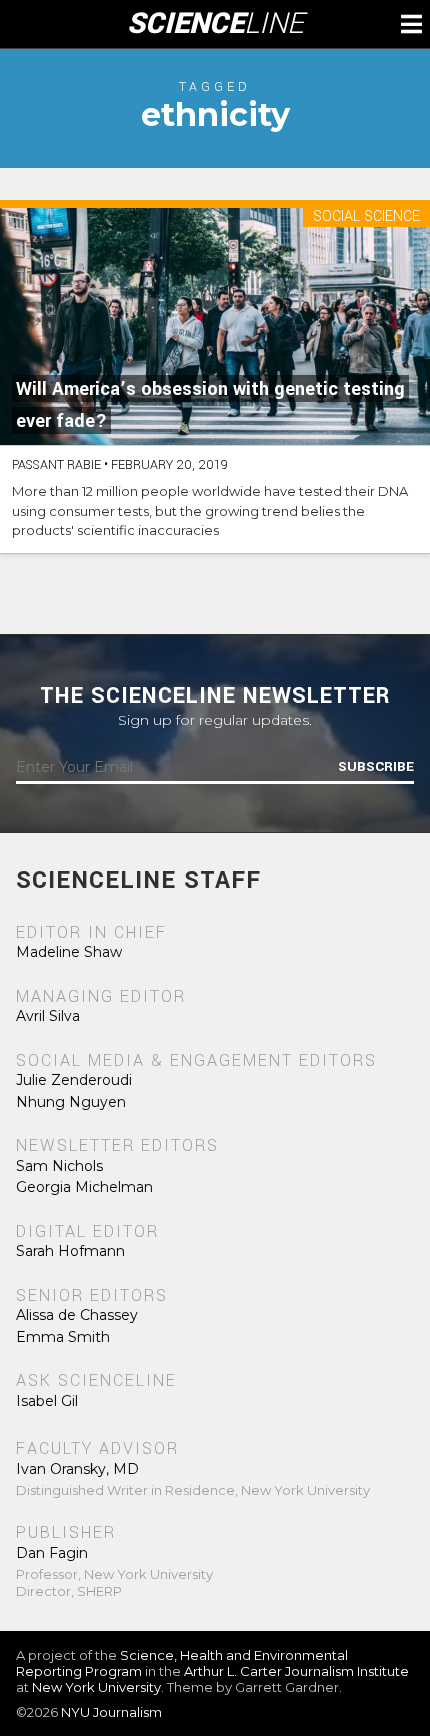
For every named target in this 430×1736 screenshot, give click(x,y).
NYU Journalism (111, 1712)
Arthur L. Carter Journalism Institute (296, 1671)
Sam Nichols (59, 1166)
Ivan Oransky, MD (77, 1469)
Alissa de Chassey (77, 1315)
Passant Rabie (56, 465)
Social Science (366, 217)
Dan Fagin (52, 1553)
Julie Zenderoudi (74, 1080)
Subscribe (376, 767)
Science (215, 24)
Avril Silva (48, 1016)
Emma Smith (63, 1337)
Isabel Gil (47, 1401)
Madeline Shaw (69, 952)
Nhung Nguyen (71, 1102)
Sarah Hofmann (70, 1251)
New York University (96, 1687)
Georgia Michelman (84, 1187)
